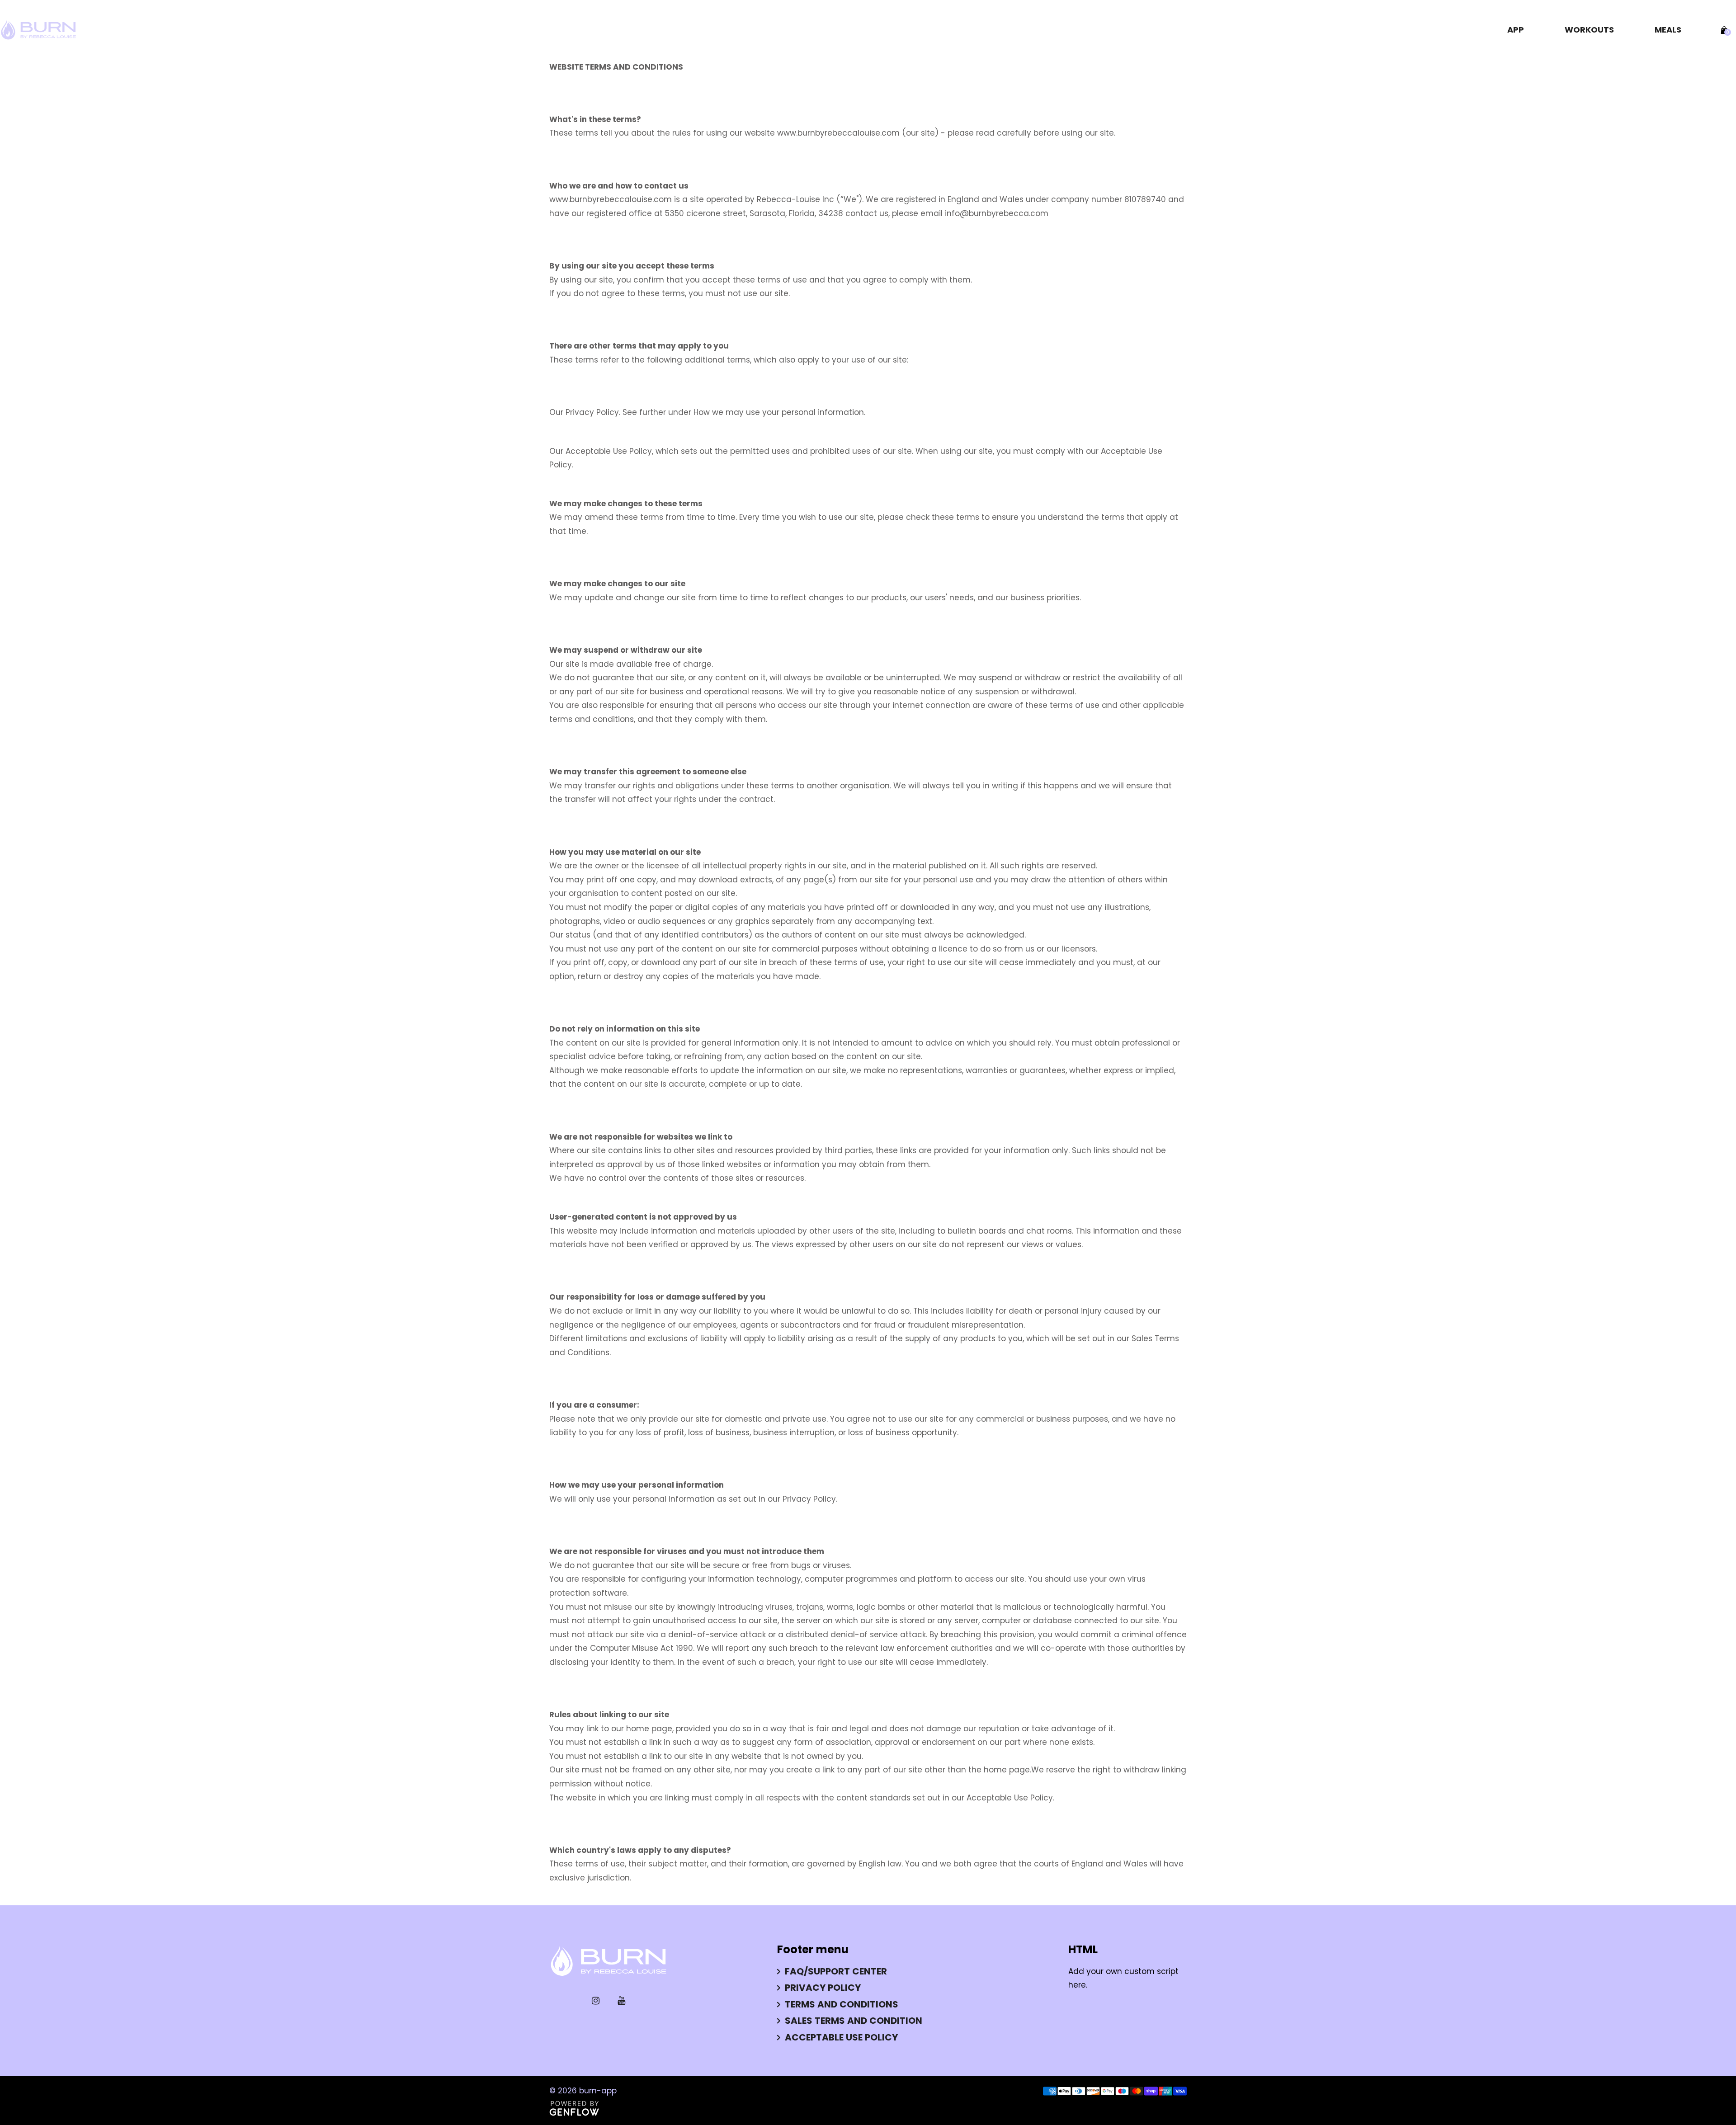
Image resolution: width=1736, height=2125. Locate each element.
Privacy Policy (592, 412)
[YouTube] (621, 2001)
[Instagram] (596, 2001)
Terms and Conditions (842, 2004)
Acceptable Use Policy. (1010, 1798)
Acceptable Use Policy (841, 2037)
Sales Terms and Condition (854, 2021)
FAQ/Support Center (836, 1971)
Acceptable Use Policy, (609, 451)
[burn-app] (38, 29)
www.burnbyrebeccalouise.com (838, 133)
